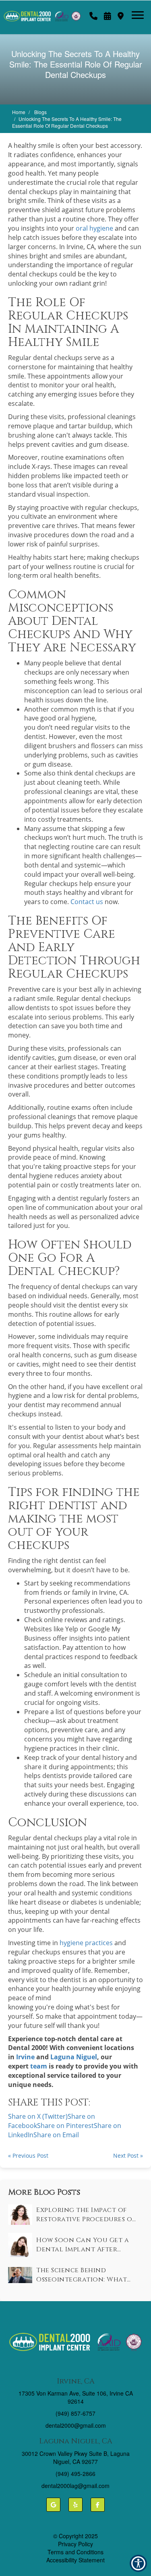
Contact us (87, 902)
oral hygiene (94, 228)
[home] (46, 12)
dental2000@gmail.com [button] (76, 2425)
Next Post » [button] (128, 2156)
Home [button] (19, 112)
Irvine (25, 2057)
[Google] (53, 2505)
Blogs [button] (40, 112)
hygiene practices (86, 1943)
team (39, 2066)
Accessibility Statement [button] (75, 2560)
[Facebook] (98, 2505)
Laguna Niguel (74, 2057)
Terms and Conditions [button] (75, 2552)
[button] (93, 14)
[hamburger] (141, 11)
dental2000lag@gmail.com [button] (75, 2486)
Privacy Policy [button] (75, 2544)
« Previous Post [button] (28, 2156)
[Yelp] (75, 2505)
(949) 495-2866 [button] (75, 2474)
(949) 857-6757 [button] (75, 2413)
